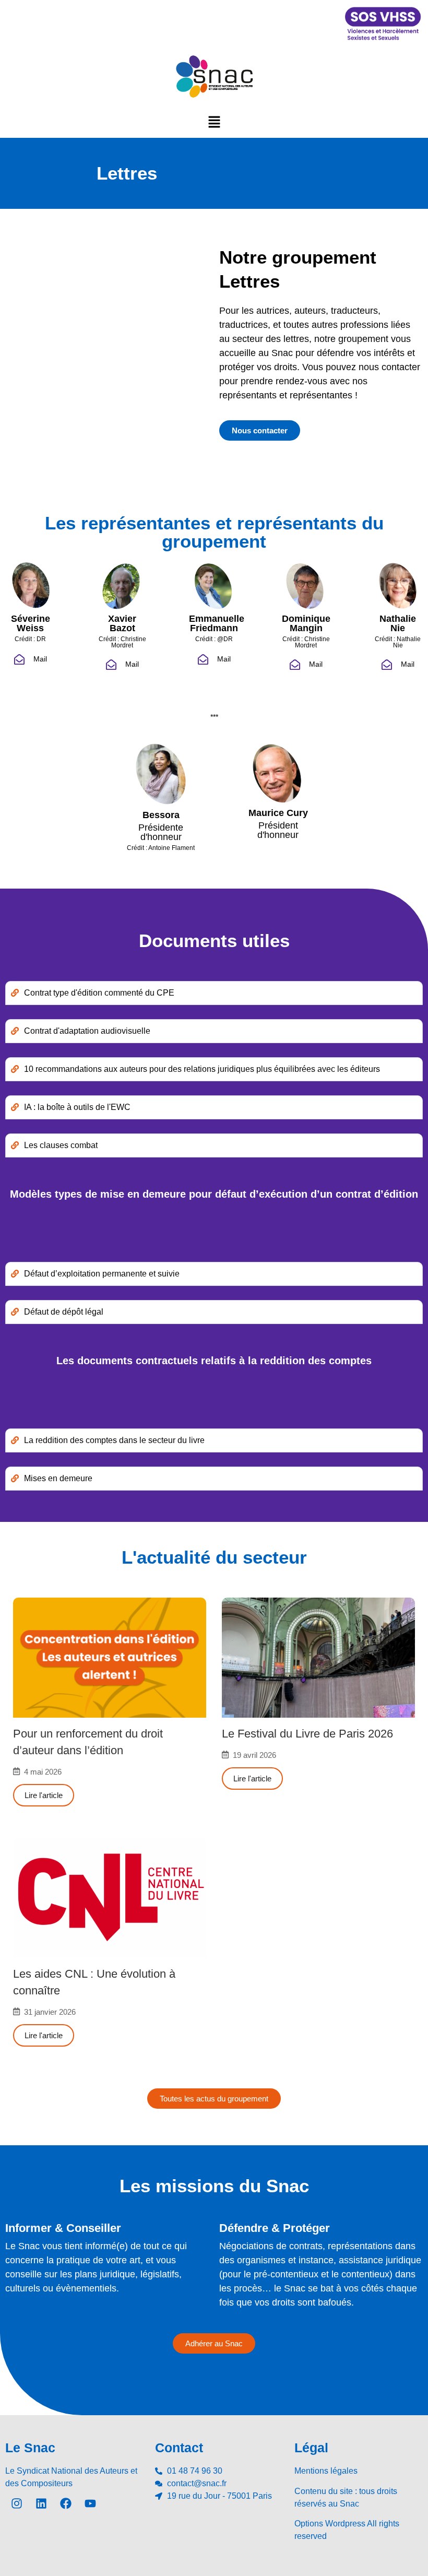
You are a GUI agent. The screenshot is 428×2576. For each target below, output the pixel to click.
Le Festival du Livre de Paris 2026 (307, 1734)
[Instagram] (17, 2503)
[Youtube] (90, 2503)
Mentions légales (326, 2471)
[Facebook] (66, 2503)
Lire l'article (44, 1795)
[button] (214, 122)
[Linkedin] (41, 2503)
